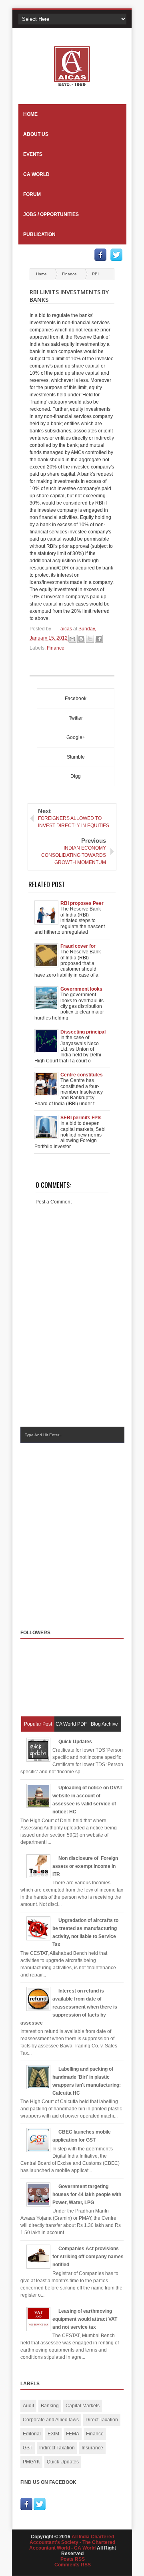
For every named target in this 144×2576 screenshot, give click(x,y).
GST (28, 2448)
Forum (32, 194)
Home (30, 114)
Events (33, 154)
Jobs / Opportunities (51, 214)
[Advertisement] (72, 1528)
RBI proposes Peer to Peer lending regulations (82, 903)
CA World (36, 174)
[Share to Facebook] (99, 639)
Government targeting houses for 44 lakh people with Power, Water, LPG (87, 2194)
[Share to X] (90, 639)
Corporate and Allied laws (51, 2420)
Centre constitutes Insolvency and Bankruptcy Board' (82, 1075)
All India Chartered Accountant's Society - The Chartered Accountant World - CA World (72, 2542)
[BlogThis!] (81, 639)
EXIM (53, 2434)
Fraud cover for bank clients (78, 946)
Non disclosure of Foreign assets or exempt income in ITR (85, 1866)
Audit (28, 2406)
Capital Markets (83, 2406)
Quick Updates (75, 1742)
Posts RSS (73, 2559)
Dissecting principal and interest (83, 1032)
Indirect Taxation (57, 2448)
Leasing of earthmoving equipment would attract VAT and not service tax (85, 2319)
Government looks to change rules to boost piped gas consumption (81, 989)
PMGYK (31, 2462)
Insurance (92, 2448)
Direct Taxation (102, 2420)
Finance (70, 274)
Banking (50, 2406)
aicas (67, 629)
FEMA (73, 2434)
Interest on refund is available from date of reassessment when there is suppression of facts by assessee (69, 2007)
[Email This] (72, 639)
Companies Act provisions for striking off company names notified (88, 2257)
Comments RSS (73, 2565)
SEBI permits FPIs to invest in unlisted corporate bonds (82, 1118)
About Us (36, 134)
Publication (39, 234)
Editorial (32, 2434)
